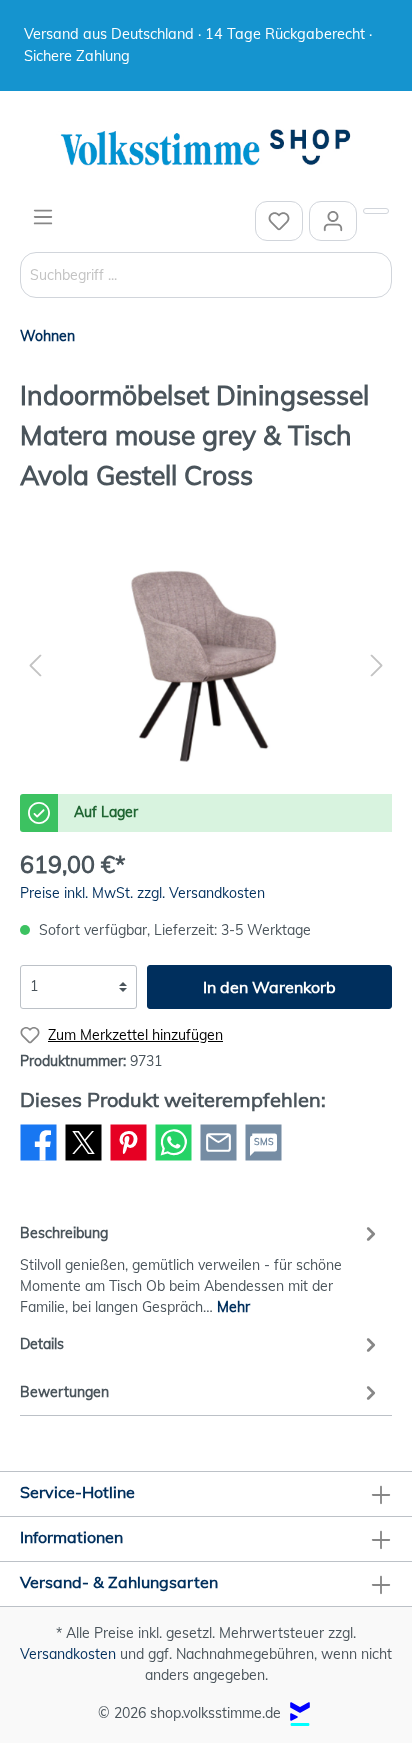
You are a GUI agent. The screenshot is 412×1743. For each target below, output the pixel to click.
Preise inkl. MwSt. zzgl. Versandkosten (142, 893)
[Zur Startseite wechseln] (206, 148)
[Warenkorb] (376, 211)
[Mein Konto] (333, 221)
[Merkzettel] (279, 221)
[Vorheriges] (35, 665)
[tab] (201, 1267)
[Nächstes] (377, 665)
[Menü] (43, 217)
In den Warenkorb (269, 987)
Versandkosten (68, 1654)
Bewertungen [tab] (64, 1392)
